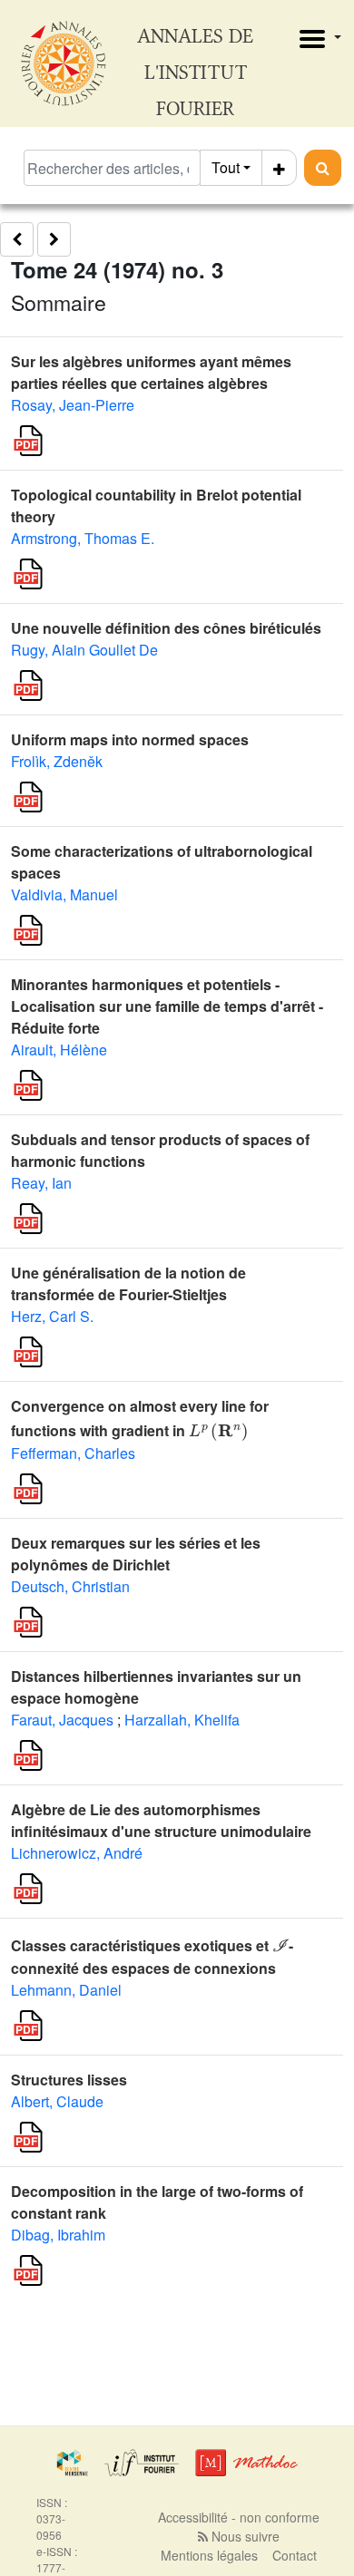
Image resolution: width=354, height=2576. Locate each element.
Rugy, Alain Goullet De (84, 650)
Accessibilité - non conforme (239, 2517)
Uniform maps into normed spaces (130, 739)
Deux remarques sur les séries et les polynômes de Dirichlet (136, 1554)
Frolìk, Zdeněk (57, 761)
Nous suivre (244, 2536)
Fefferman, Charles (73, 1453)
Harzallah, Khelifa (182, 1720)
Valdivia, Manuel (64, 894)
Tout (226, 167)
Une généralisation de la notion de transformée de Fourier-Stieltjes (128, 1283)
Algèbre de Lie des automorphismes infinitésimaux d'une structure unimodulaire (161, 1820)
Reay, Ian (41, 1183)
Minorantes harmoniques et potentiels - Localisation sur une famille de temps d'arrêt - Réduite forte (167, 1006)
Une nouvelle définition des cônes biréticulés (166, 628)
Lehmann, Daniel (66, 1990)
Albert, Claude (57, 2101)
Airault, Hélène (59, 1050)
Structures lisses (69, 2080)
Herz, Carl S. (52, 1316)
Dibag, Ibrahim (58, 2235)
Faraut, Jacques (62, 1720)
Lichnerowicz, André (77, 1853)
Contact (295, 2555)
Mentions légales (209, 2555)
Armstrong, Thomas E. (83, 538)
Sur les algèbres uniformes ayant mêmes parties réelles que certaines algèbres (151, 372)
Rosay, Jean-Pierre (73, 405)
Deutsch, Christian (70, 1586)
